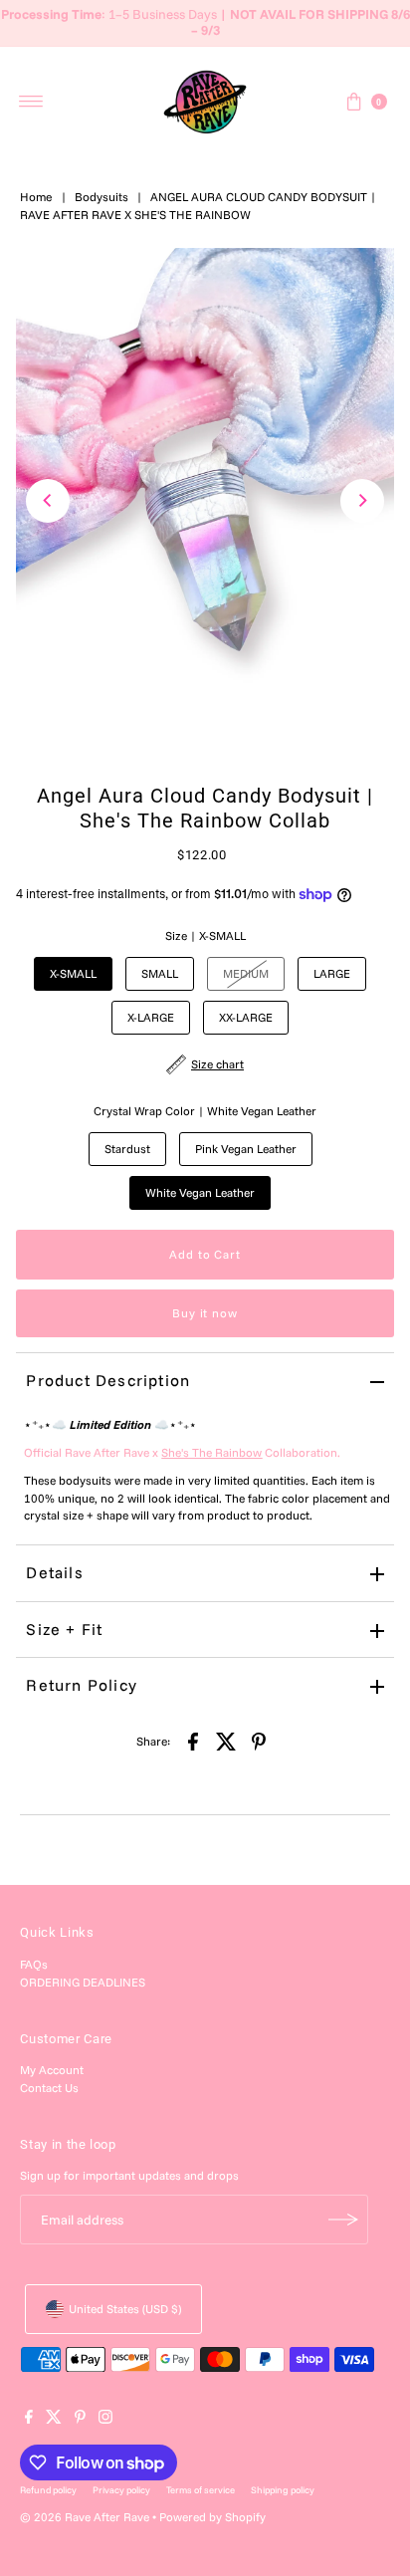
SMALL (160, 973)
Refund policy (48, 2489)
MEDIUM (246, 973)
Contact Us (49, 2088)
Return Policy (82, 1685)
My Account (52, 2070)
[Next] (362, 501)
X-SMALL (73, 973)
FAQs (34, 1964)
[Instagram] (105, 2420)
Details (54, 1572)
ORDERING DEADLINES (83, 1982)
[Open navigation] (31, 102)
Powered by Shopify (212, 2517)
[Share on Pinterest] (259, 1740)
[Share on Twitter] (226, 1740)
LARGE (332, 973)
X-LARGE (151, 1017)
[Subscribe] (343, 2220)
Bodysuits (102, 197)
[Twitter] (54, 2420)
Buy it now (205, 1313)
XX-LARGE (246, 1017)
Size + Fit (64, 1629)
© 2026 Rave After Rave (85, 2517)
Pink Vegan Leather (246, 1149)
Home (36, 197)
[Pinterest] (80, 2420)
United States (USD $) (125, 2309)
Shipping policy (283, 2489)
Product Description (108, 1380)
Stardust (127, 1149)
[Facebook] (29, 2420)
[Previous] (48, 501)
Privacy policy (121, 2489)
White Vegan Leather (200, 1192)
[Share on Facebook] (193, 1740)
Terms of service (201, 2489)
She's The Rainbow (211, 1452)
